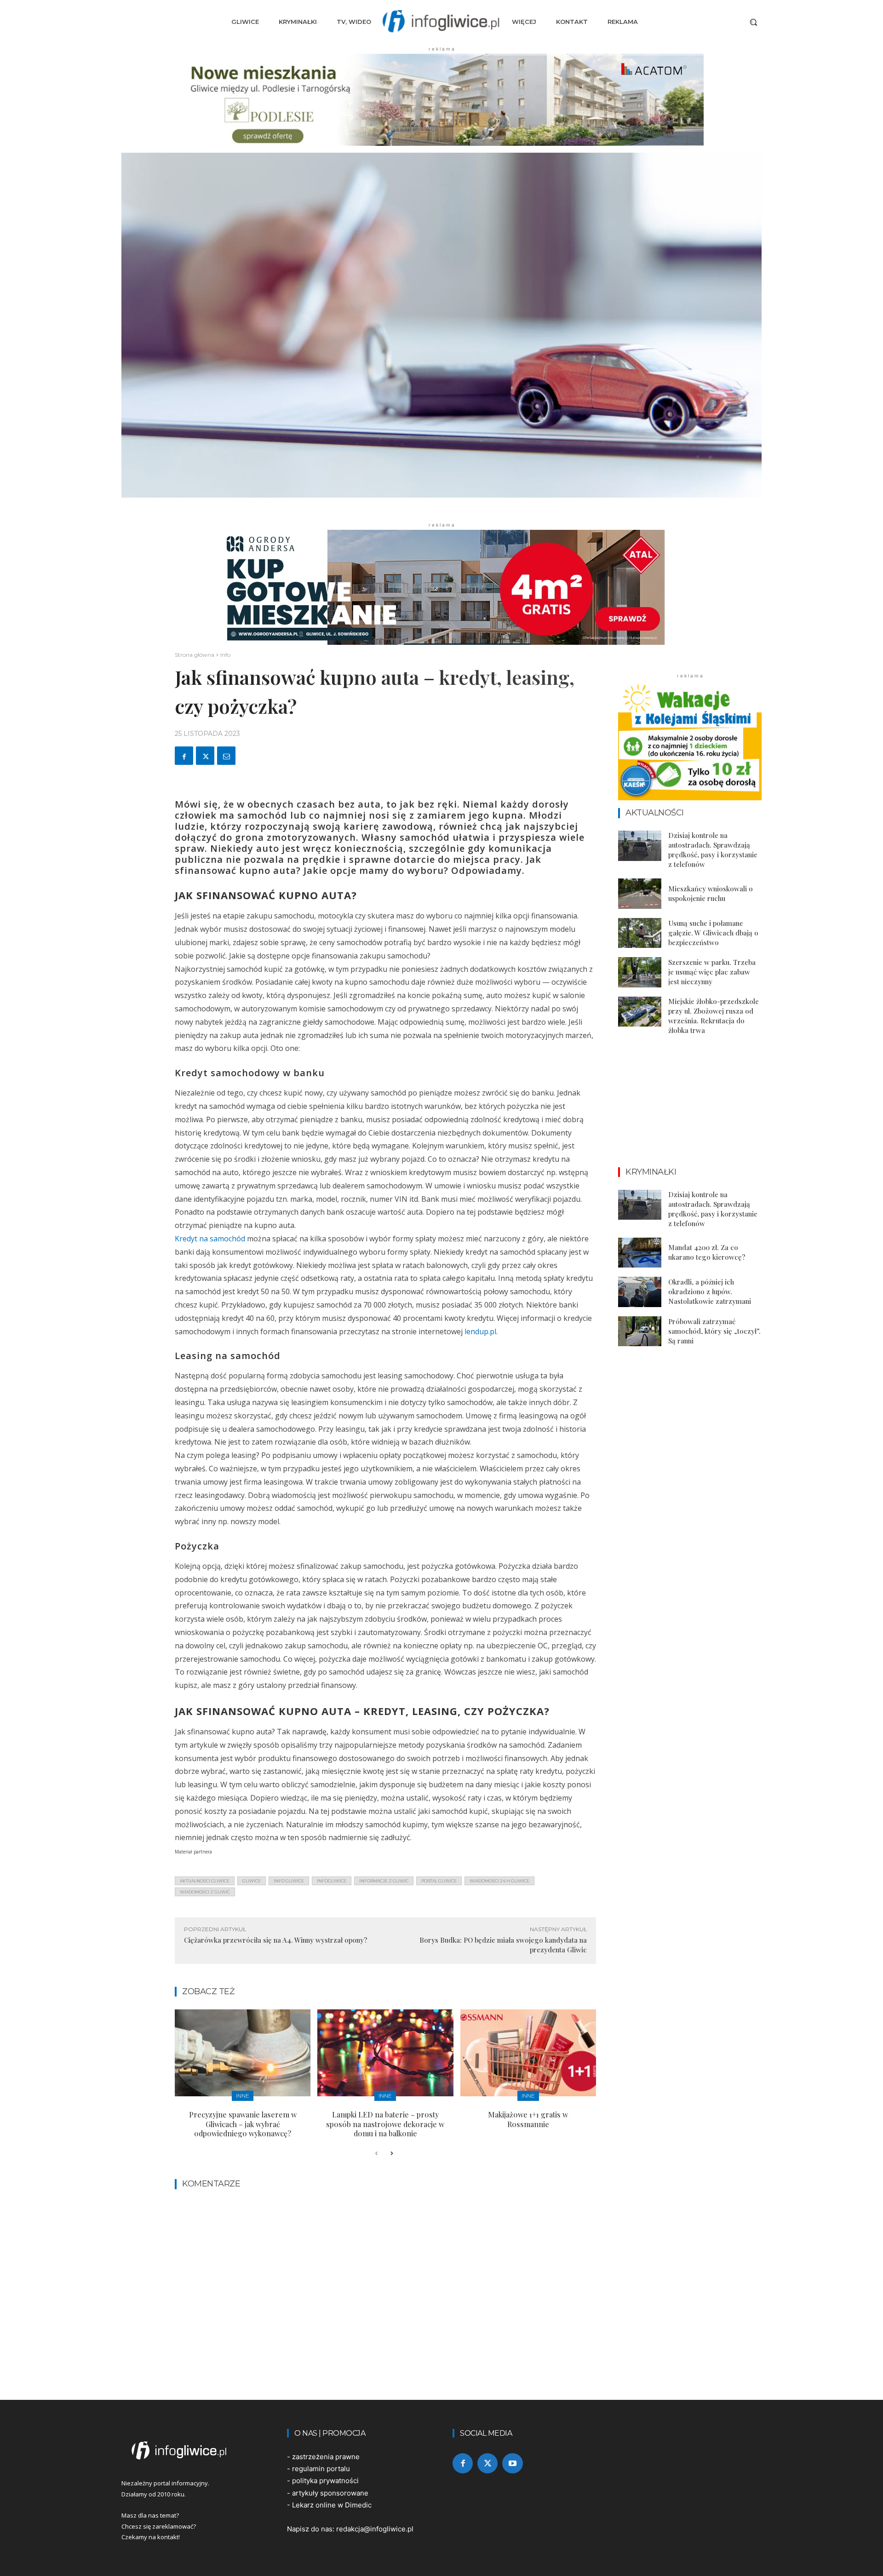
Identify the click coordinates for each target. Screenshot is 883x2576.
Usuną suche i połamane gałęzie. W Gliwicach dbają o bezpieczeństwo (713, 933)
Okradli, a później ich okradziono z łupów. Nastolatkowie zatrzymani (710, 1291)
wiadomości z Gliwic (205, 1892)
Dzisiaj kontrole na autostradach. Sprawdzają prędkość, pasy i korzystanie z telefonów (713, 850)
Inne (243, 2096)
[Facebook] (184, 756)
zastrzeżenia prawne (326, 2457)
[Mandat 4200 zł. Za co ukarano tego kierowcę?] (640, 1253)
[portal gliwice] (193, 2450)
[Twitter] (205, 756)
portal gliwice (439, 1881)
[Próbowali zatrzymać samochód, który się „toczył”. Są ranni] (640, 1331)
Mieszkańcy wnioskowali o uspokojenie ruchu (711, 893)
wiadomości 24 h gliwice (499, 1881)
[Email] (226, 756)
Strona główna (195, 655)
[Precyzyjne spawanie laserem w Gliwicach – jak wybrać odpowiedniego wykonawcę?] (243, 2053)
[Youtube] (512, 2463)
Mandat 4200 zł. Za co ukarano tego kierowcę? (707, 1252)
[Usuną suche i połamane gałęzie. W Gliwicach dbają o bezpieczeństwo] (640, 933)
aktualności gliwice (205, 1881)
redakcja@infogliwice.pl (375, 2529)
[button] (753, 22)
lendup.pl (480, 1331)
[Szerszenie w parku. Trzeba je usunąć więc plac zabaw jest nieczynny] (640, 972)
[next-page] (391, 2154)
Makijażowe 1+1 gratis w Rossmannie (528, 2119)
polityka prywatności (325, 2481)
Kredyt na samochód (210, 1239)
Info (225, 655)
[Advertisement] (690, 1109)
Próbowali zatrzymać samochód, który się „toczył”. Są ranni (714, 1331)
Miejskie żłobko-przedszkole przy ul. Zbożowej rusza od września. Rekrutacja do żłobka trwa (714, 1016)
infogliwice (332, 1881)
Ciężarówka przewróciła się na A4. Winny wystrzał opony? (276, 1940)
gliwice (252, 1881)
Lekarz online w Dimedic (332, 2505)
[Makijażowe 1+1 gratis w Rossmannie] (528, 2053)
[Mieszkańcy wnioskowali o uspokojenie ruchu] (640, 894)
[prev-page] (376, 2154)
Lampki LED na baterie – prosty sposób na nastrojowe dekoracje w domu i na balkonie (385, 2124)
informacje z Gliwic (384, 1881)
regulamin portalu (321, 2469)
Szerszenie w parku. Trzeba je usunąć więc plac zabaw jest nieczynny (712, 972)
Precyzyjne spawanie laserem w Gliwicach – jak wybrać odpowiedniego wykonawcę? (243, 2124)
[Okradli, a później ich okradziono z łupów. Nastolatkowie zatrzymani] (640, 1292)
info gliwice (289, 1881)
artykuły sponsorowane (330, 2493)
